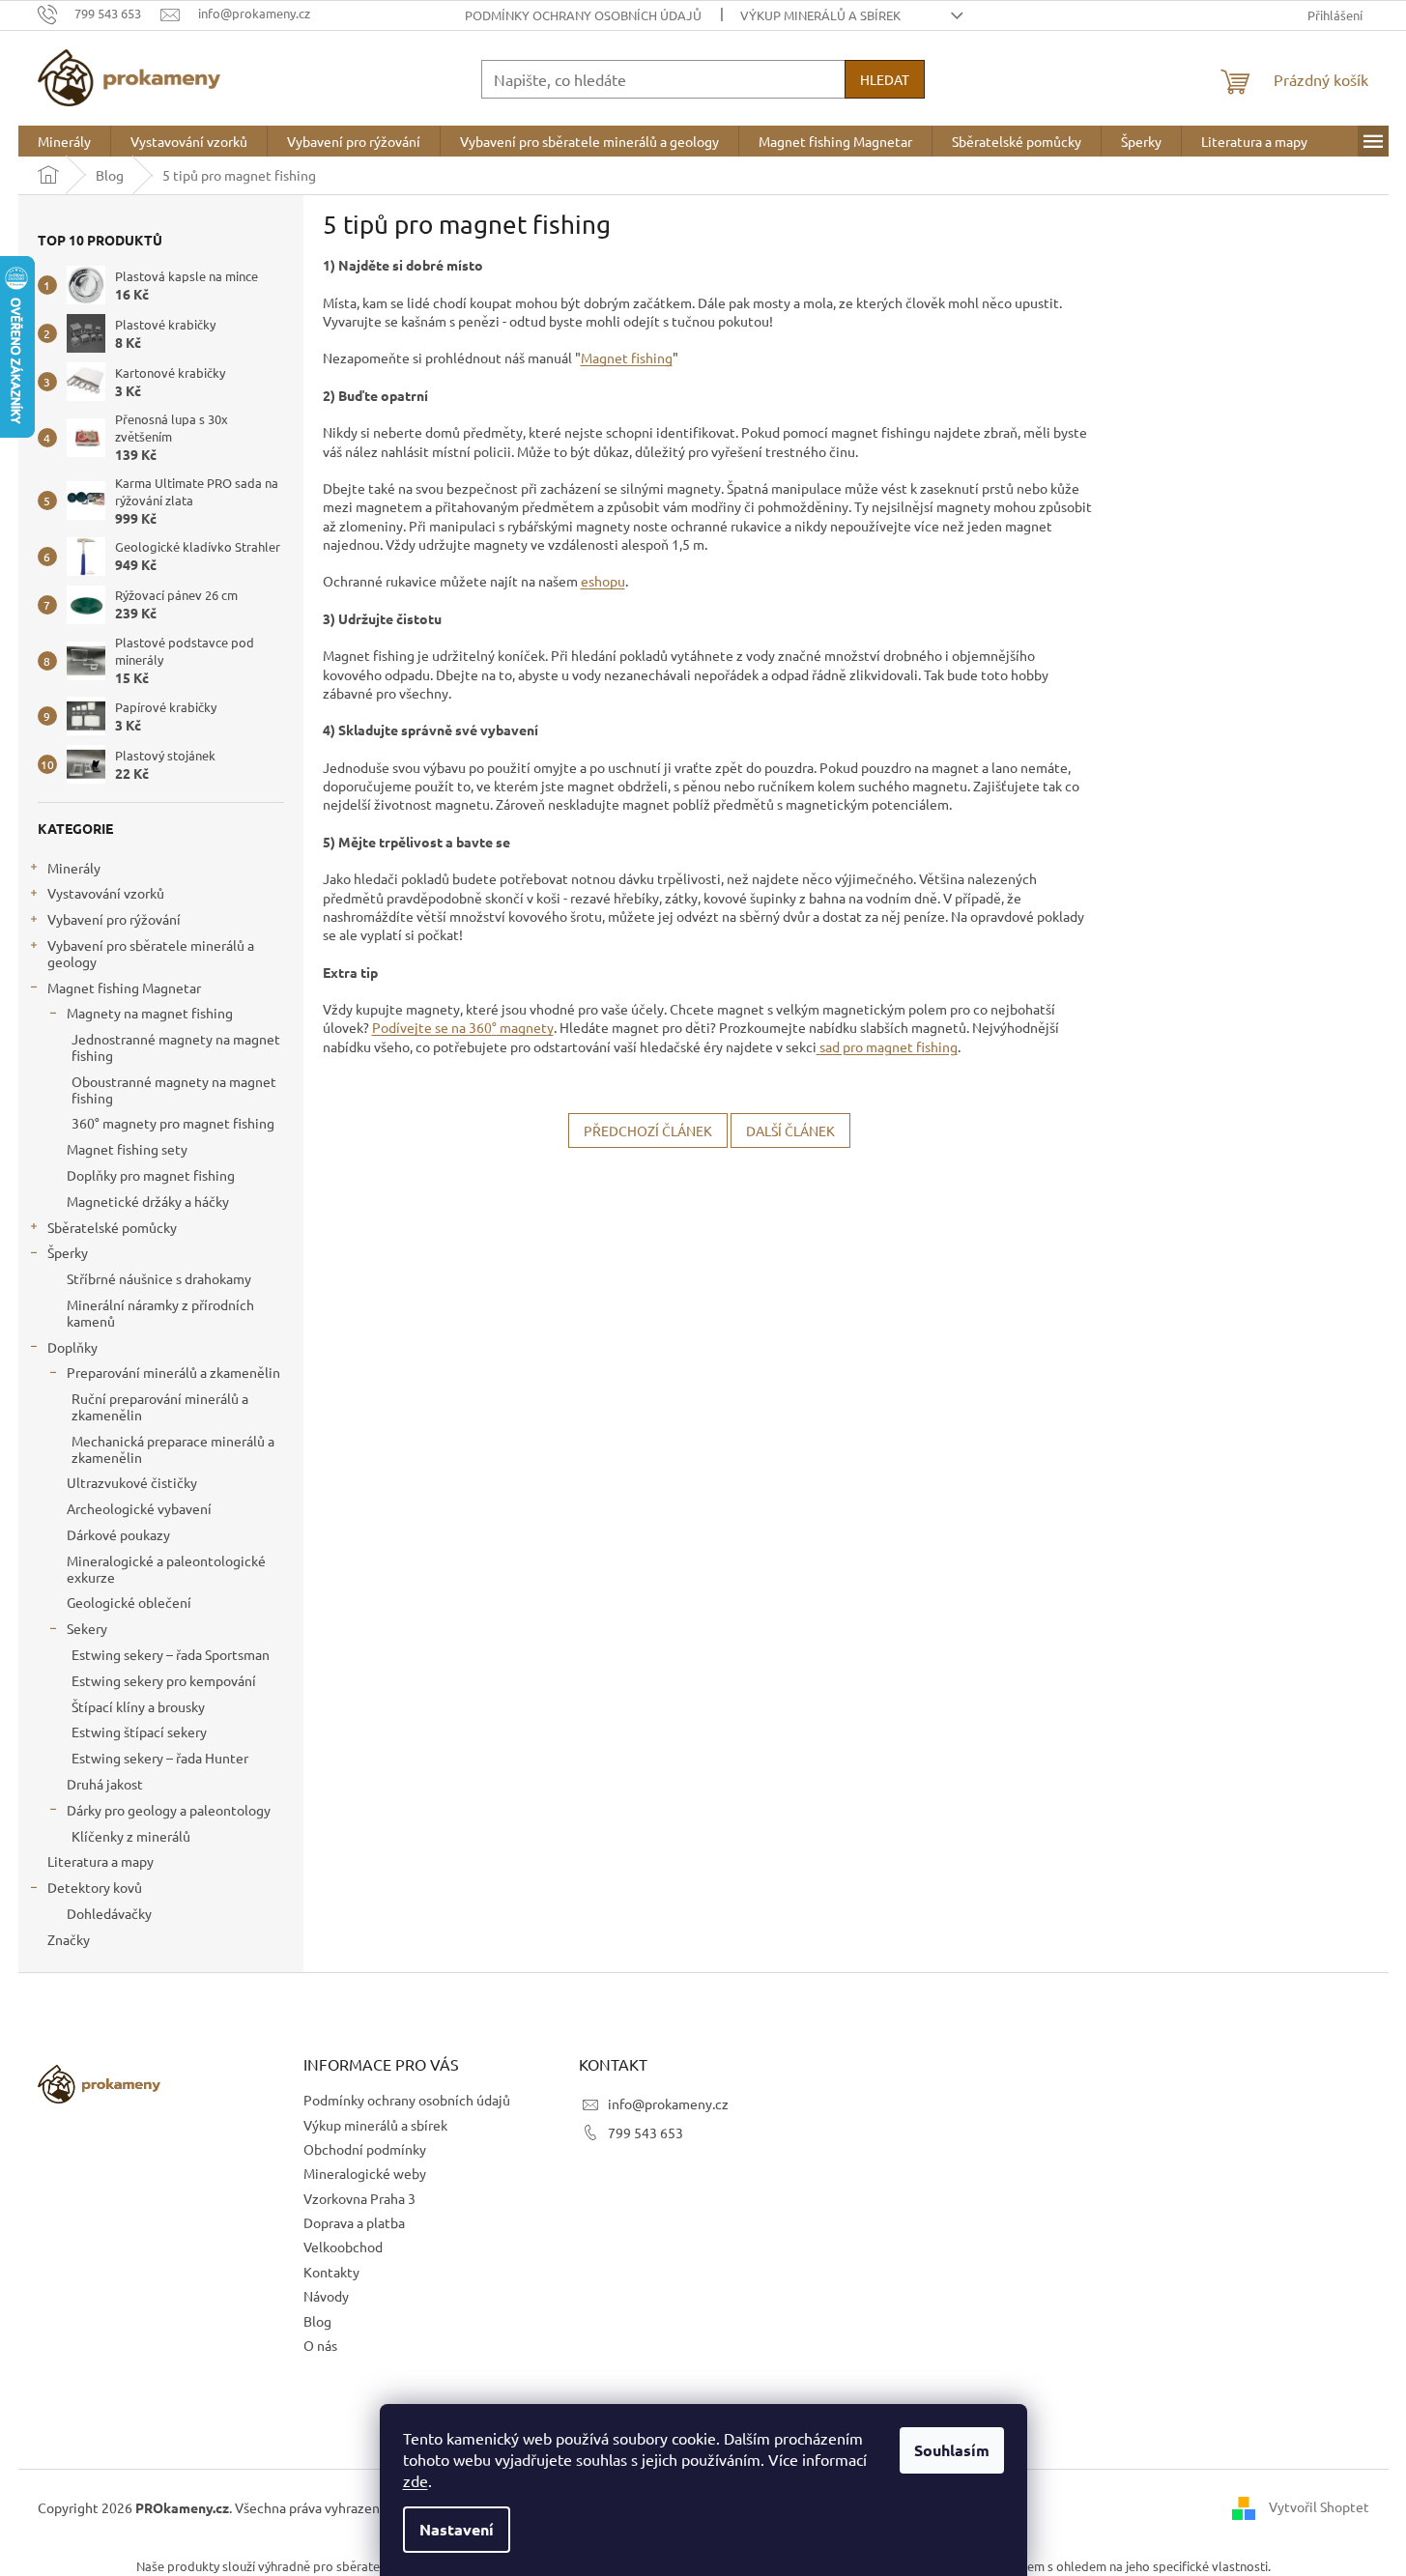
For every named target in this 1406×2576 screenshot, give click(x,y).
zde (416, 2480)
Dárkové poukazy (118, 1534)
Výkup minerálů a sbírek (820, 15)
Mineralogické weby (365, 2173)
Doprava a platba (354, 2222)
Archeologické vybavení (139, 1508)
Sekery (87, 1628)
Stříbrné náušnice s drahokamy (159, 1278)
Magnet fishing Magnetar (124, 987)
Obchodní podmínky (365, 2149)
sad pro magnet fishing (887, 1046)
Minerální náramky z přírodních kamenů (160, 1313)
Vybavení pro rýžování (114, 919)
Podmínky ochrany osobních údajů (583, 15)
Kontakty (331, 2272)
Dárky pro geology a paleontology (169, 1810)
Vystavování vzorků (106, 893)
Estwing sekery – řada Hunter (160, 1758)
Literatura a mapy (100, 1861)
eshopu (603, 581)
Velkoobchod (343, 2247)
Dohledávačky (109, 1913)
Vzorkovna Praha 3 (359, 2198)
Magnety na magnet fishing (150, 1013)
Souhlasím (952, 2450)
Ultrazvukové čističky (132, 1482)
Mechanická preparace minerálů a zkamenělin (173, 1449)
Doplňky (72, 1347)
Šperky (68, 1252)
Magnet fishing (627, 358)
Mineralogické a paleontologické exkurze (166, 1569)
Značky (69, 1939)
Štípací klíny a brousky (138, 1706)
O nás (320, 2345)
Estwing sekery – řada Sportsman (171, 1654)
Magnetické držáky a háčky (148, 1201)
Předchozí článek (648, 1131)
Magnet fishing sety (127, 1149)
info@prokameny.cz (668, 2104)
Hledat (885, 79)
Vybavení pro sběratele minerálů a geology (151, 953)
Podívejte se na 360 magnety (463, 1027)
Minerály (74, 868)
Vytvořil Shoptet (1319, 2506)
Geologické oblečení (129, 1602)
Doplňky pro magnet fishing (151, 1175)
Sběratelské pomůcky (112, 1227)
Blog (317, 2321)
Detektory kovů (95, 1887)
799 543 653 (646, 2132)
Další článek (790, 1131)
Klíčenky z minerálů (131, 1836)
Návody (326, 2296)
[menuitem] (64, 141)
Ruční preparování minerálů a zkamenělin (160, 1406)
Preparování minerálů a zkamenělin (173, 1372)
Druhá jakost (105, 1784)
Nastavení (457, 2529)
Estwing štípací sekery (139, 1732)
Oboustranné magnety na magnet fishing (174, 1089)
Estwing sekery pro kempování (164, 1680)
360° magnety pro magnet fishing (173, 1123)
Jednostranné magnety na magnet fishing (176, 1047)
